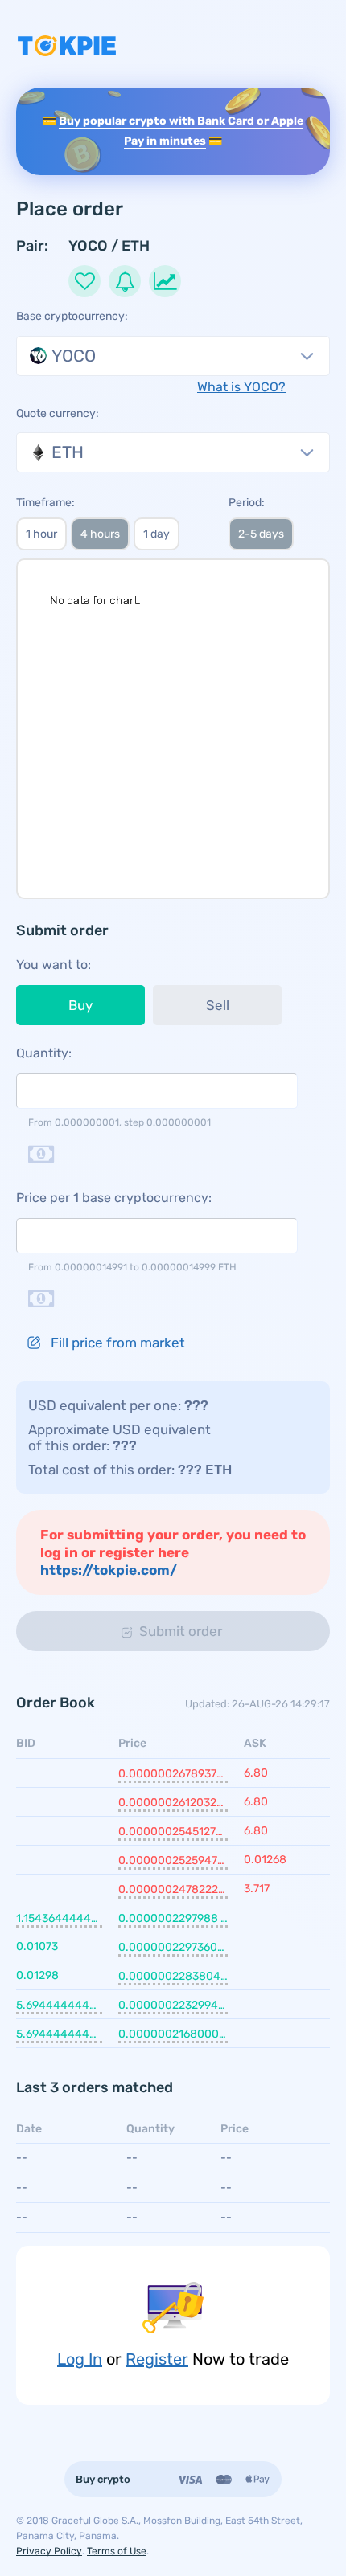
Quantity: (44, 1053)
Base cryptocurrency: (72, 316)
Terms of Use (117, 2551)
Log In (80, 2359)
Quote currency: (58, 413)
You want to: (54, 965)
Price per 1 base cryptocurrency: (114, 1198)
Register (157, 2359)
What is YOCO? (241, 387)
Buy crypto (103, 2479)
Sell (218, 1005)
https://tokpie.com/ (109, 1570)
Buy (80, 1005)
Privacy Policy (49, 2551)
